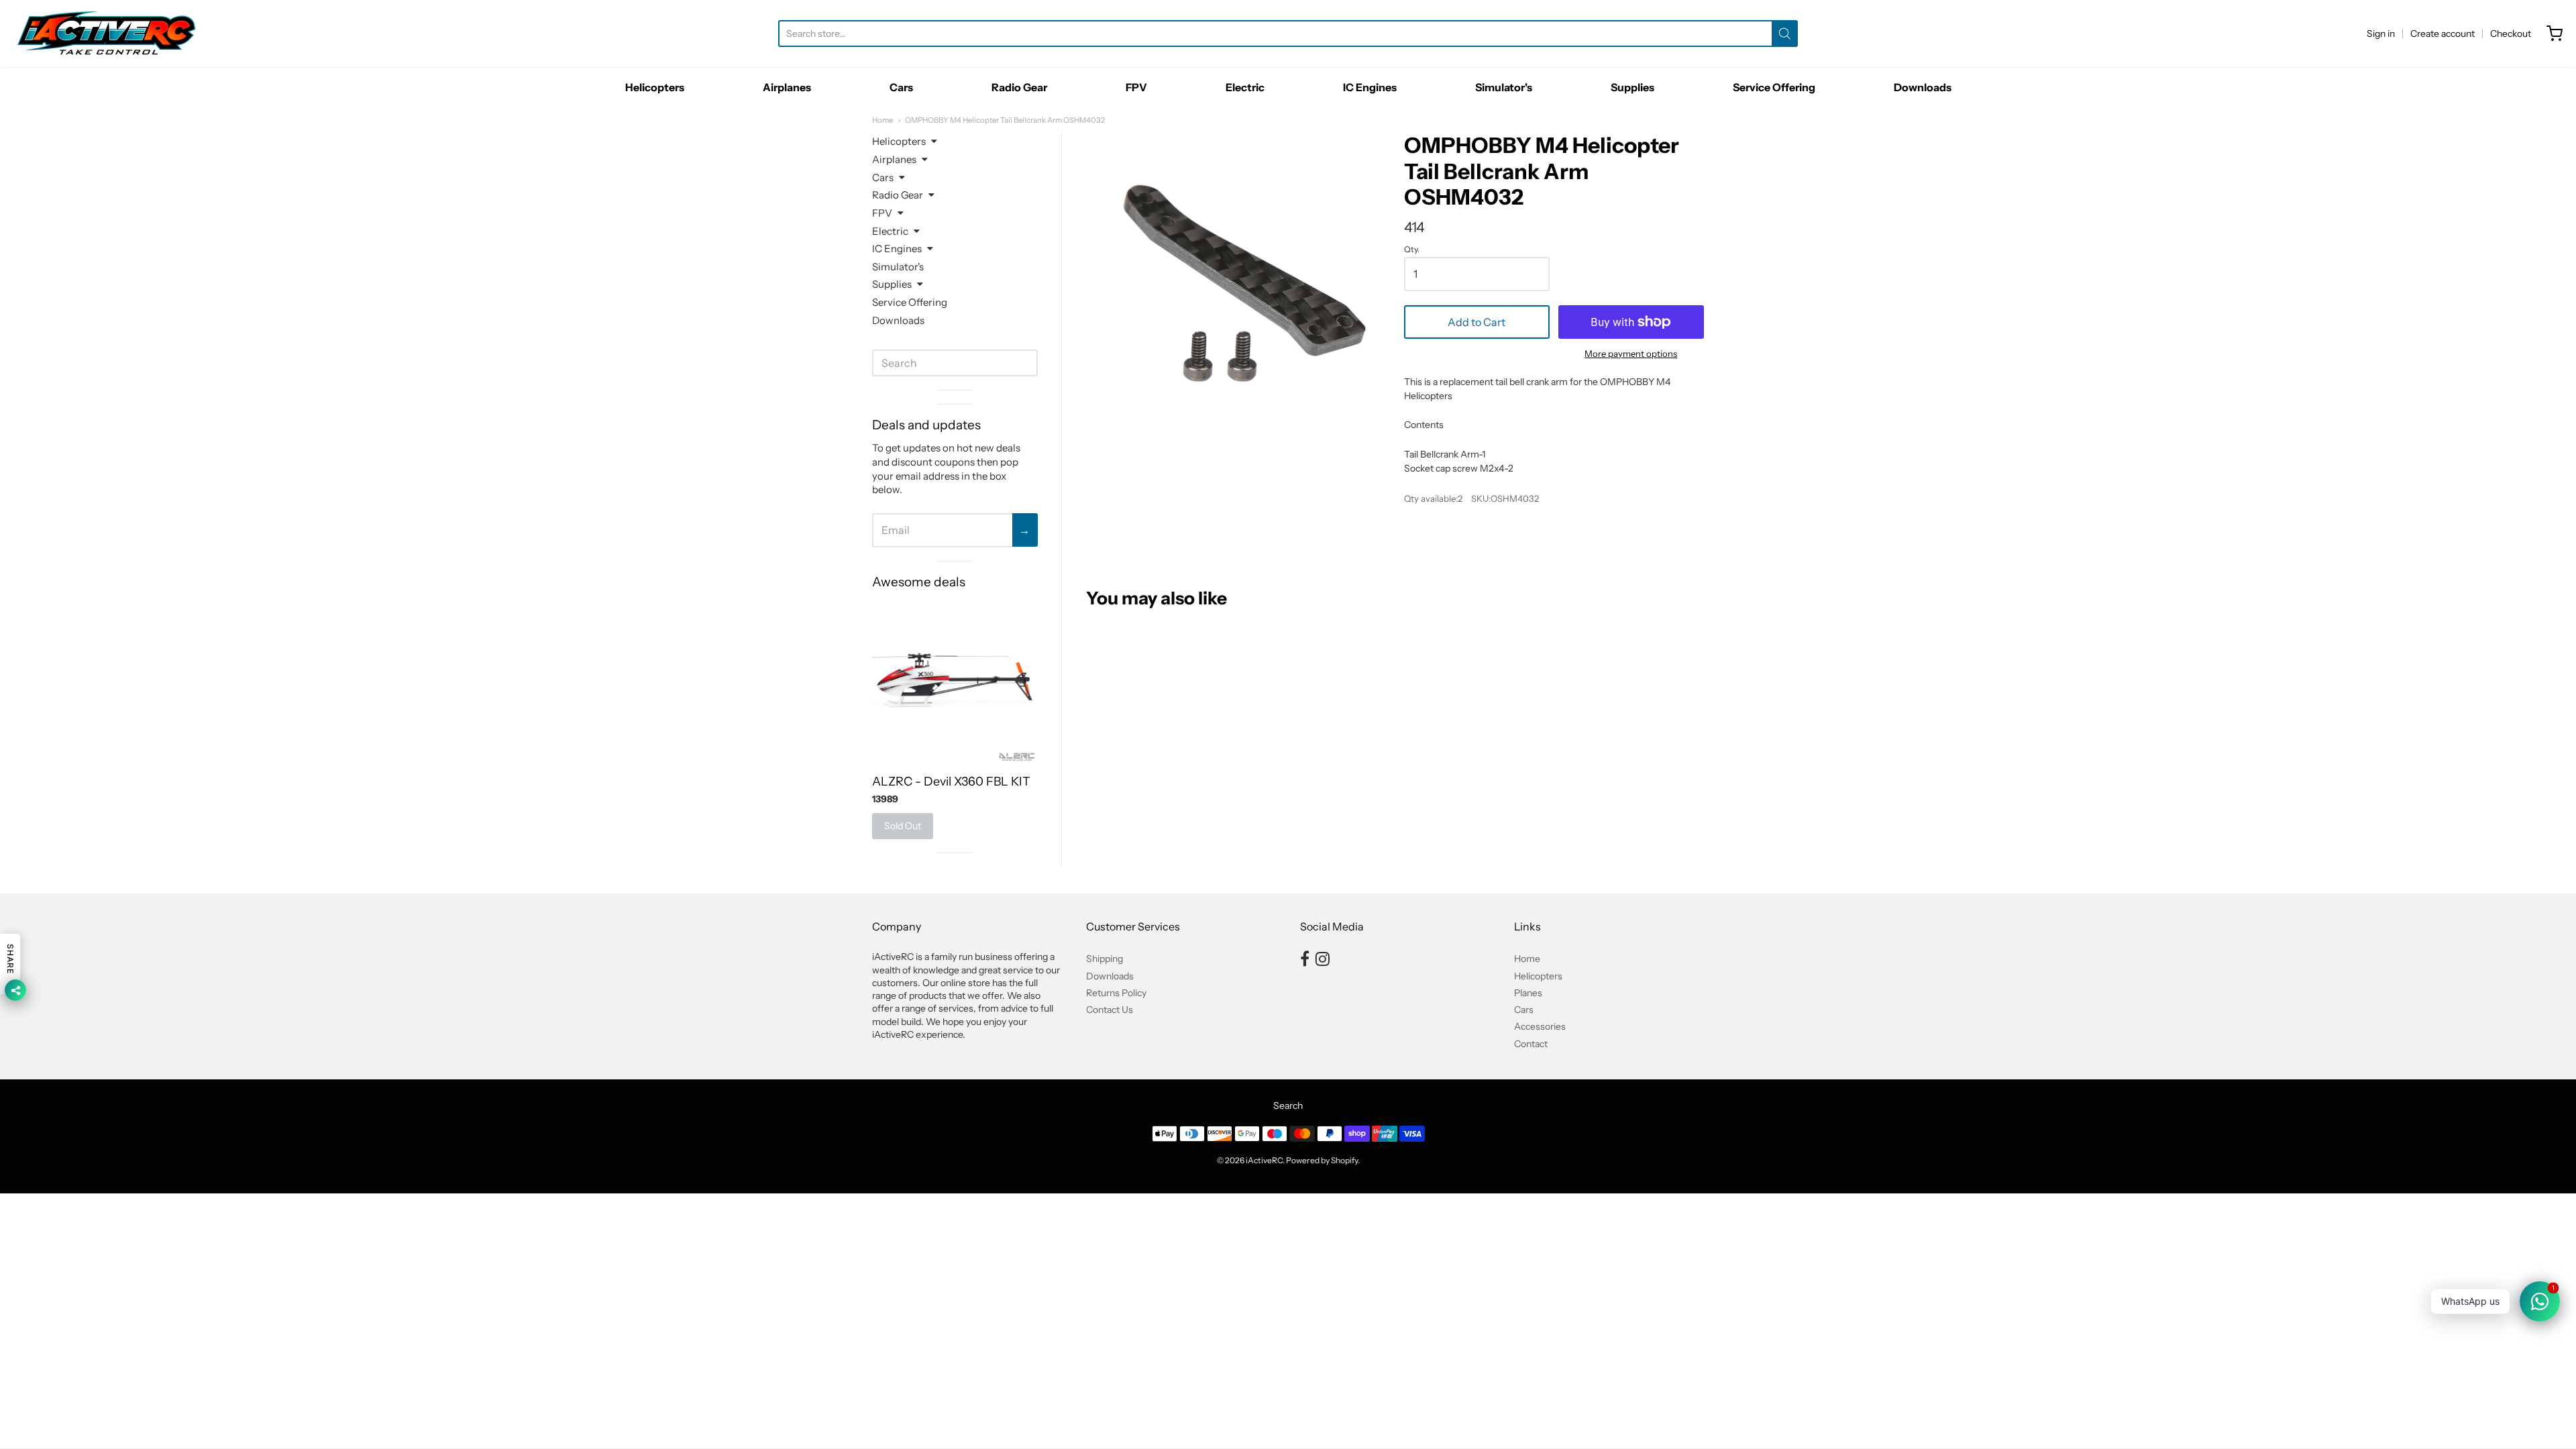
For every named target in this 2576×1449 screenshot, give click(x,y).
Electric (1245, 87)
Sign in (2381, 34)
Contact (1531, 1044)
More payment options (1631, 354)
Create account (2443, 34)
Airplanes (787, 87)
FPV (1136, 87)
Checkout (2511, 34)
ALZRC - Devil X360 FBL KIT (951, 782)
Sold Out (903, 826)
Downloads (1923, 87)
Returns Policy (1116, 993)
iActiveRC (1264, 1160)
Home (882, 120)
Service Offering (1774, 87)
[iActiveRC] (107, 34)
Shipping (1105, 959)
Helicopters (655, 87)
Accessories (1540, 1026)
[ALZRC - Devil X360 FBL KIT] (955, 681)
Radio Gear (1019, 87)
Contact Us (1110, 1010)
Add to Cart (1477, 322)
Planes (1528, 993)
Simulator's (1504, 87)
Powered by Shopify (1322, 1160)
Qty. (1412, 250)
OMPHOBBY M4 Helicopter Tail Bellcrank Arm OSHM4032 (1005, 120)
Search (1288, 1106)
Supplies (1632, 87)
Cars (901, 87)
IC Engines (1370, 87)
